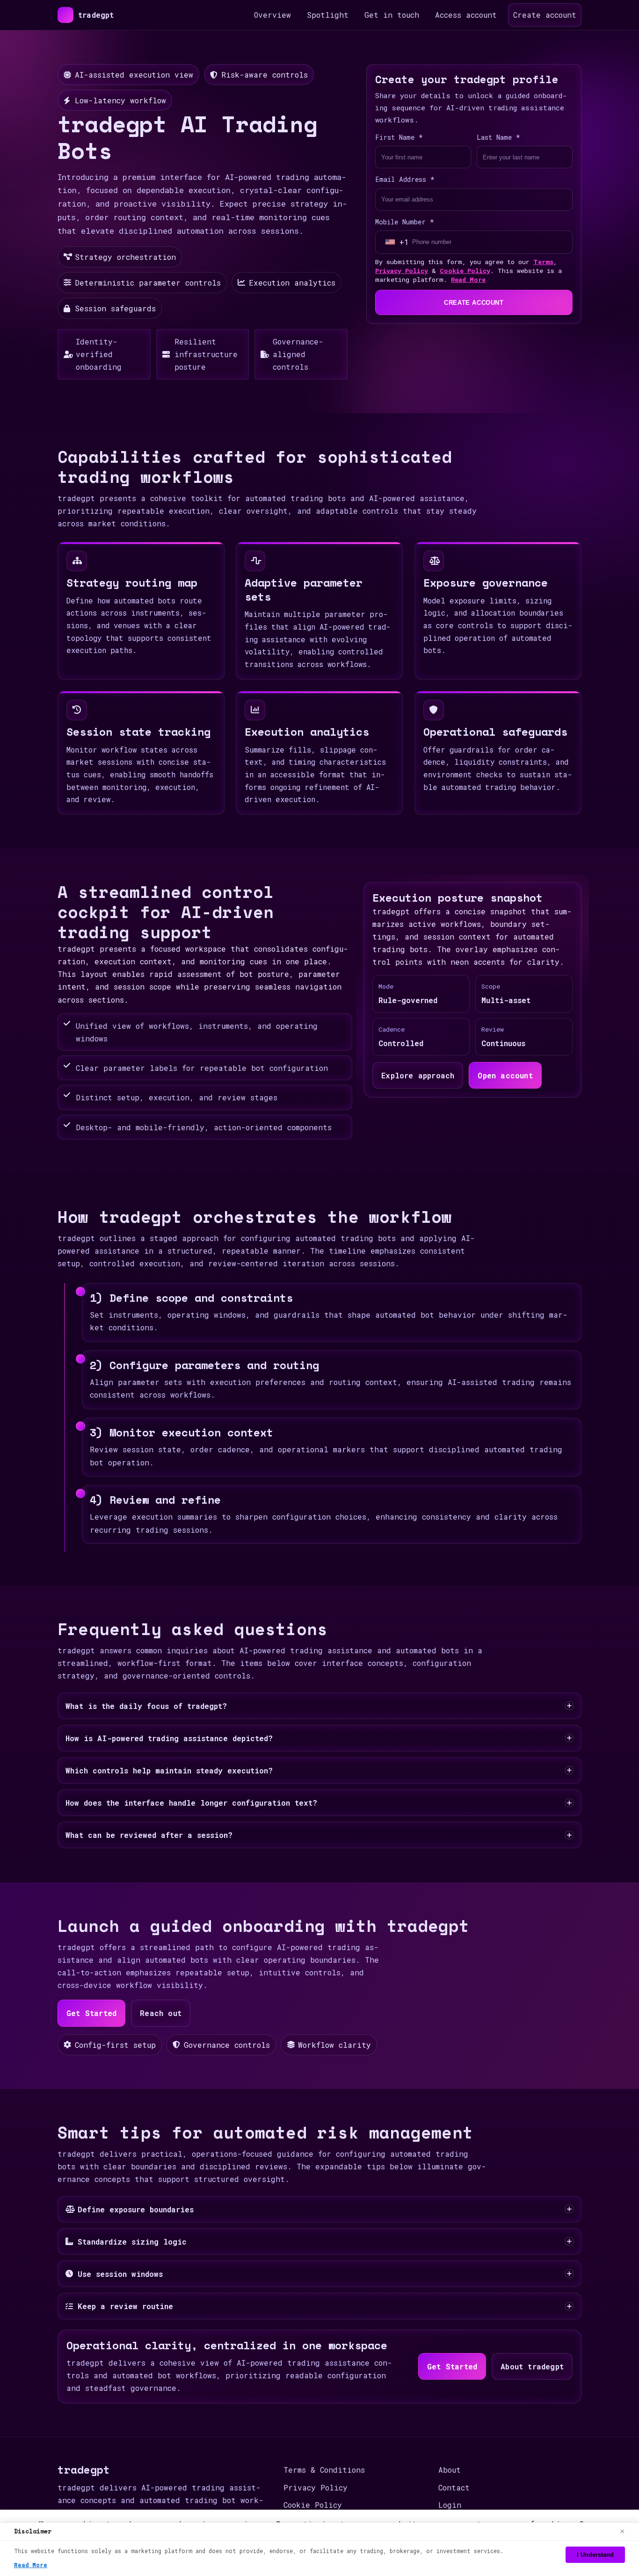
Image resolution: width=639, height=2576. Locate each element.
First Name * (399, 137)
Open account (505, 1075)
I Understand (595, 2555)
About (450, 2470)
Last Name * (498, 137)
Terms (543, 262)
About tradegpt (532, 2366)
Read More (468, 280)
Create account (545, 15)
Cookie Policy (465, 271)
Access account (466, 15)
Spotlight (328, 15)
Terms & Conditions (324, 2470)
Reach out (161, 2013)
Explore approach (418, 1075)
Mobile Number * (405, 222)
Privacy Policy (402, 271)
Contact (454, 2487)
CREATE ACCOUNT (474, 303)
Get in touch (392, 15)
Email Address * (405, 179)
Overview (272, 15)
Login (450, 2505)
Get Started (91, 2013)
